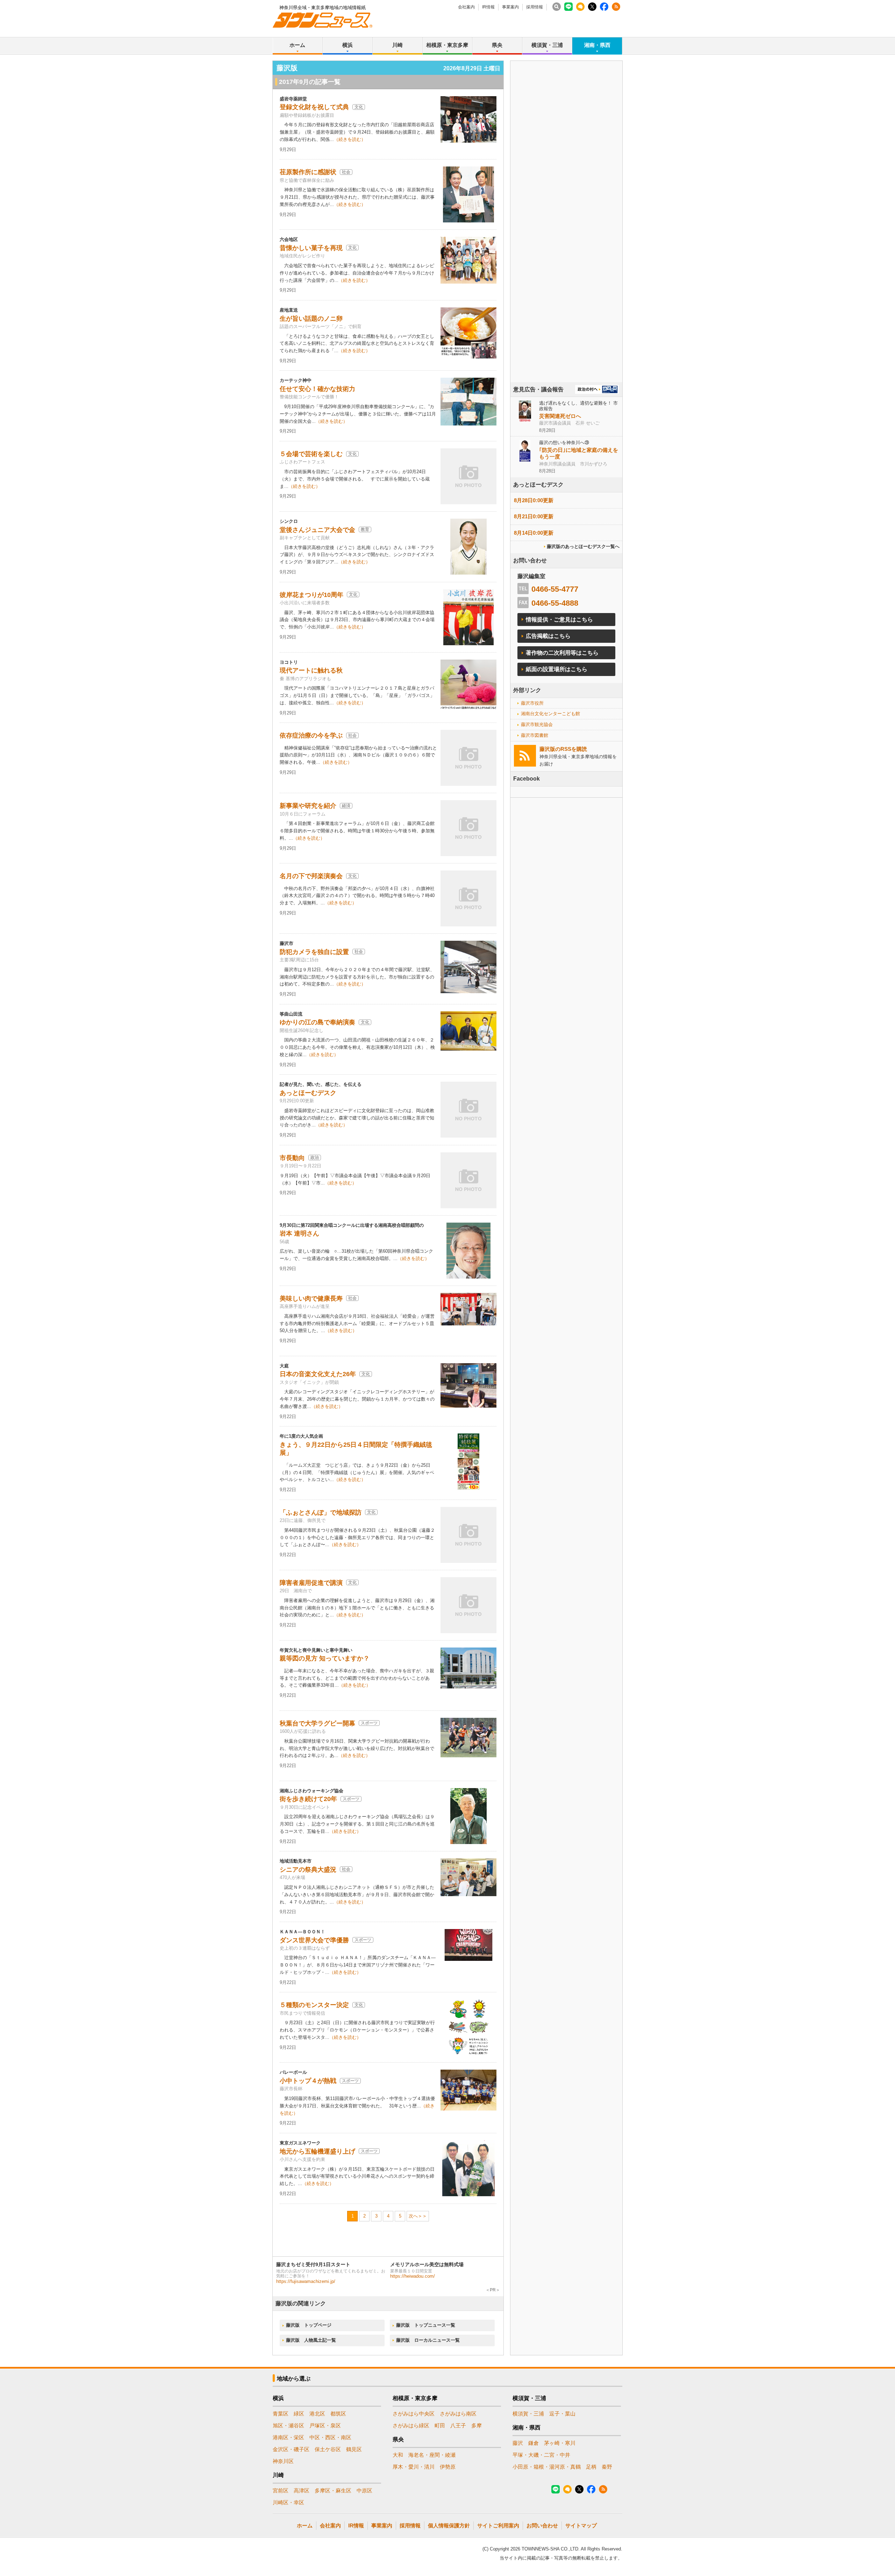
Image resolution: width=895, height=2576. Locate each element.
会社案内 (466, 7)
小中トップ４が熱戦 (308, 2081)
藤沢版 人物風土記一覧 (311, 2340)
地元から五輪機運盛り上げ (317, 2151)
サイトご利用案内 (498, 2525)
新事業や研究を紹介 (308, 806)
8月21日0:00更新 (534, 516)
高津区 (302, 2490)
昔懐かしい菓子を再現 (311, 248)
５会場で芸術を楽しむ (311, 454)
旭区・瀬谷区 (288, 2425)
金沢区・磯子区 (291, 2449)
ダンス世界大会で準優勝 (314, 1940)
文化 (359, 107)
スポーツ (369, 1723)
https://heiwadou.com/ (413, 2276)
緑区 (299, 2414)
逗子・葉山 (562, 2414)
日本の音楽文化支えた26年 (318, 1374)
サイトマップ (581, 2525)
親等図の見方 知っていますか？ (325, 1658)
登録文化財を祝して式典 (314, 107)
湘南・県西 (597, 45)
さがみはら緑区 (411, 2425)
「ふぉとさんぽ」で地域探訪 (321, 1513)
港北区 (317, 2414)
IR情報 (488, 7)
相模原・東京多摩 (447, 45)
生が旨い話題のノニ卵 (311, 319)
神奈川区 (283, 2461)
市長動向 (292, 1158)
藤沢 (518, 2443)
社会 (346, 172)
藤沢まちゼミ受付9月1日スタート (313, 2264)
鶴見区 (354, 2449)
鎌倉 (534, 2443)
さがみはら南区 (458, 2414)
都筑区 (338, 2414)
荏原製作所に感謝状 (308, 172)
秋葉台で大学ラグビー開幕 (317, 1723)
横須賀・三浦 (547, 45)
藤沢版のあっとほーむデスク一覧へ (583, 546)
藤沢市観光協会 (537, 724)
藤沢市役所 (532, 703)
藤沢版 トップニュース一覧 (426, 2325)
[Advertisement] (566, 241)
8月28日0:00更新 (534, 500)
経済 (346, 806)
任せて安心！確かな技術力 (317, 389)
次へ (413, 2216)
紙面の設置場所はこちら (557, 669)
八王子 (458, 2425)
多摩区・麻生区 (333, 2490)
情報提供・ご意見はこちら (559, 620)
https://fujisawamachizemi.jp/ (306, 2281)
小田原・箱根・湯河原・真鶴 (547, 2467)
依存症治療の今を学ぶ (311, 735)
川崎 (398, 45)
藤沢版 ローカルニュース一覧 (428, 2340)
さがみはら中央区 (414, 2414)
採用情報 (535, 7)
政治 (315, 1158)
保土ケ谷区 (328, 2449)
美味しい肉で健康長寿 (311, 1298)
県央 (497, 45)
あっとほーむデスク (308, 1093)
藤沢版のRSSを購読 (563, 749)
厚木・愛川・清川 (414, 2467)
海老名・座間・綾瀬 (432, 2455)
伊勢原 (448, 2467)
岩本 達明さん (299, 1233)
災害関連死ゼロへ (560, 416)
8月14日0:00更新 (534, 533)
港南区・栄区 (288, 2437)
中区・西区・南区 (330, 2437)
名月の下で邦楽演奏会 (311, 876)
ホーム (297, 45)
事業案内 (510, 7)
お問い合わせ (542, 2525)
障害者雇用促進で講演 (311, 1583)
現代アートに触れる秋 (311, 670)
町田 (440, 2425)
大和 (398, 2455)
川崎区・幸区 (288, 2502)
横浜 (348, 45)
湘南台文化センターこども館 (550, 714)
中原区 (364, 2490)
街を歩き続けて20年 (308, 1799)
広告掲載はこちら (548, 636)
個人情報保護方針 (449, 2525)
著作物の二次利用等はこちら (562, 653)
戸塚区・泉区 (325, 2425)
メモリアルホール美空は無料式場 (427, 2264)
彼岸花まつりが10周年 (312, 595)
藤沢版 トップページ (309, 2325)
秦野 (607, 2467)
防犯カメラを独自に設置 (314, 952)
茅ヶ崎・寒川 (560, 2443)
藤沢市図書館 (535, 735)
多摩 (477, 2425)
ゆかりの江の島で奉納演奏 (317, 1022)
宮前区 (281, 2490)
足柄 (591, 2467)
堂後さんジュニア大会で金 (317, 530)
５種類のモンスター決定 (314, 2005)
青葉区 (281, 2414)
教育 (365, 529)
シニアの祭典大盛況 (308, 1870)
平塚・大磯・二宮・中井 (541, 2455)
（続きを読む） (350, 139)
